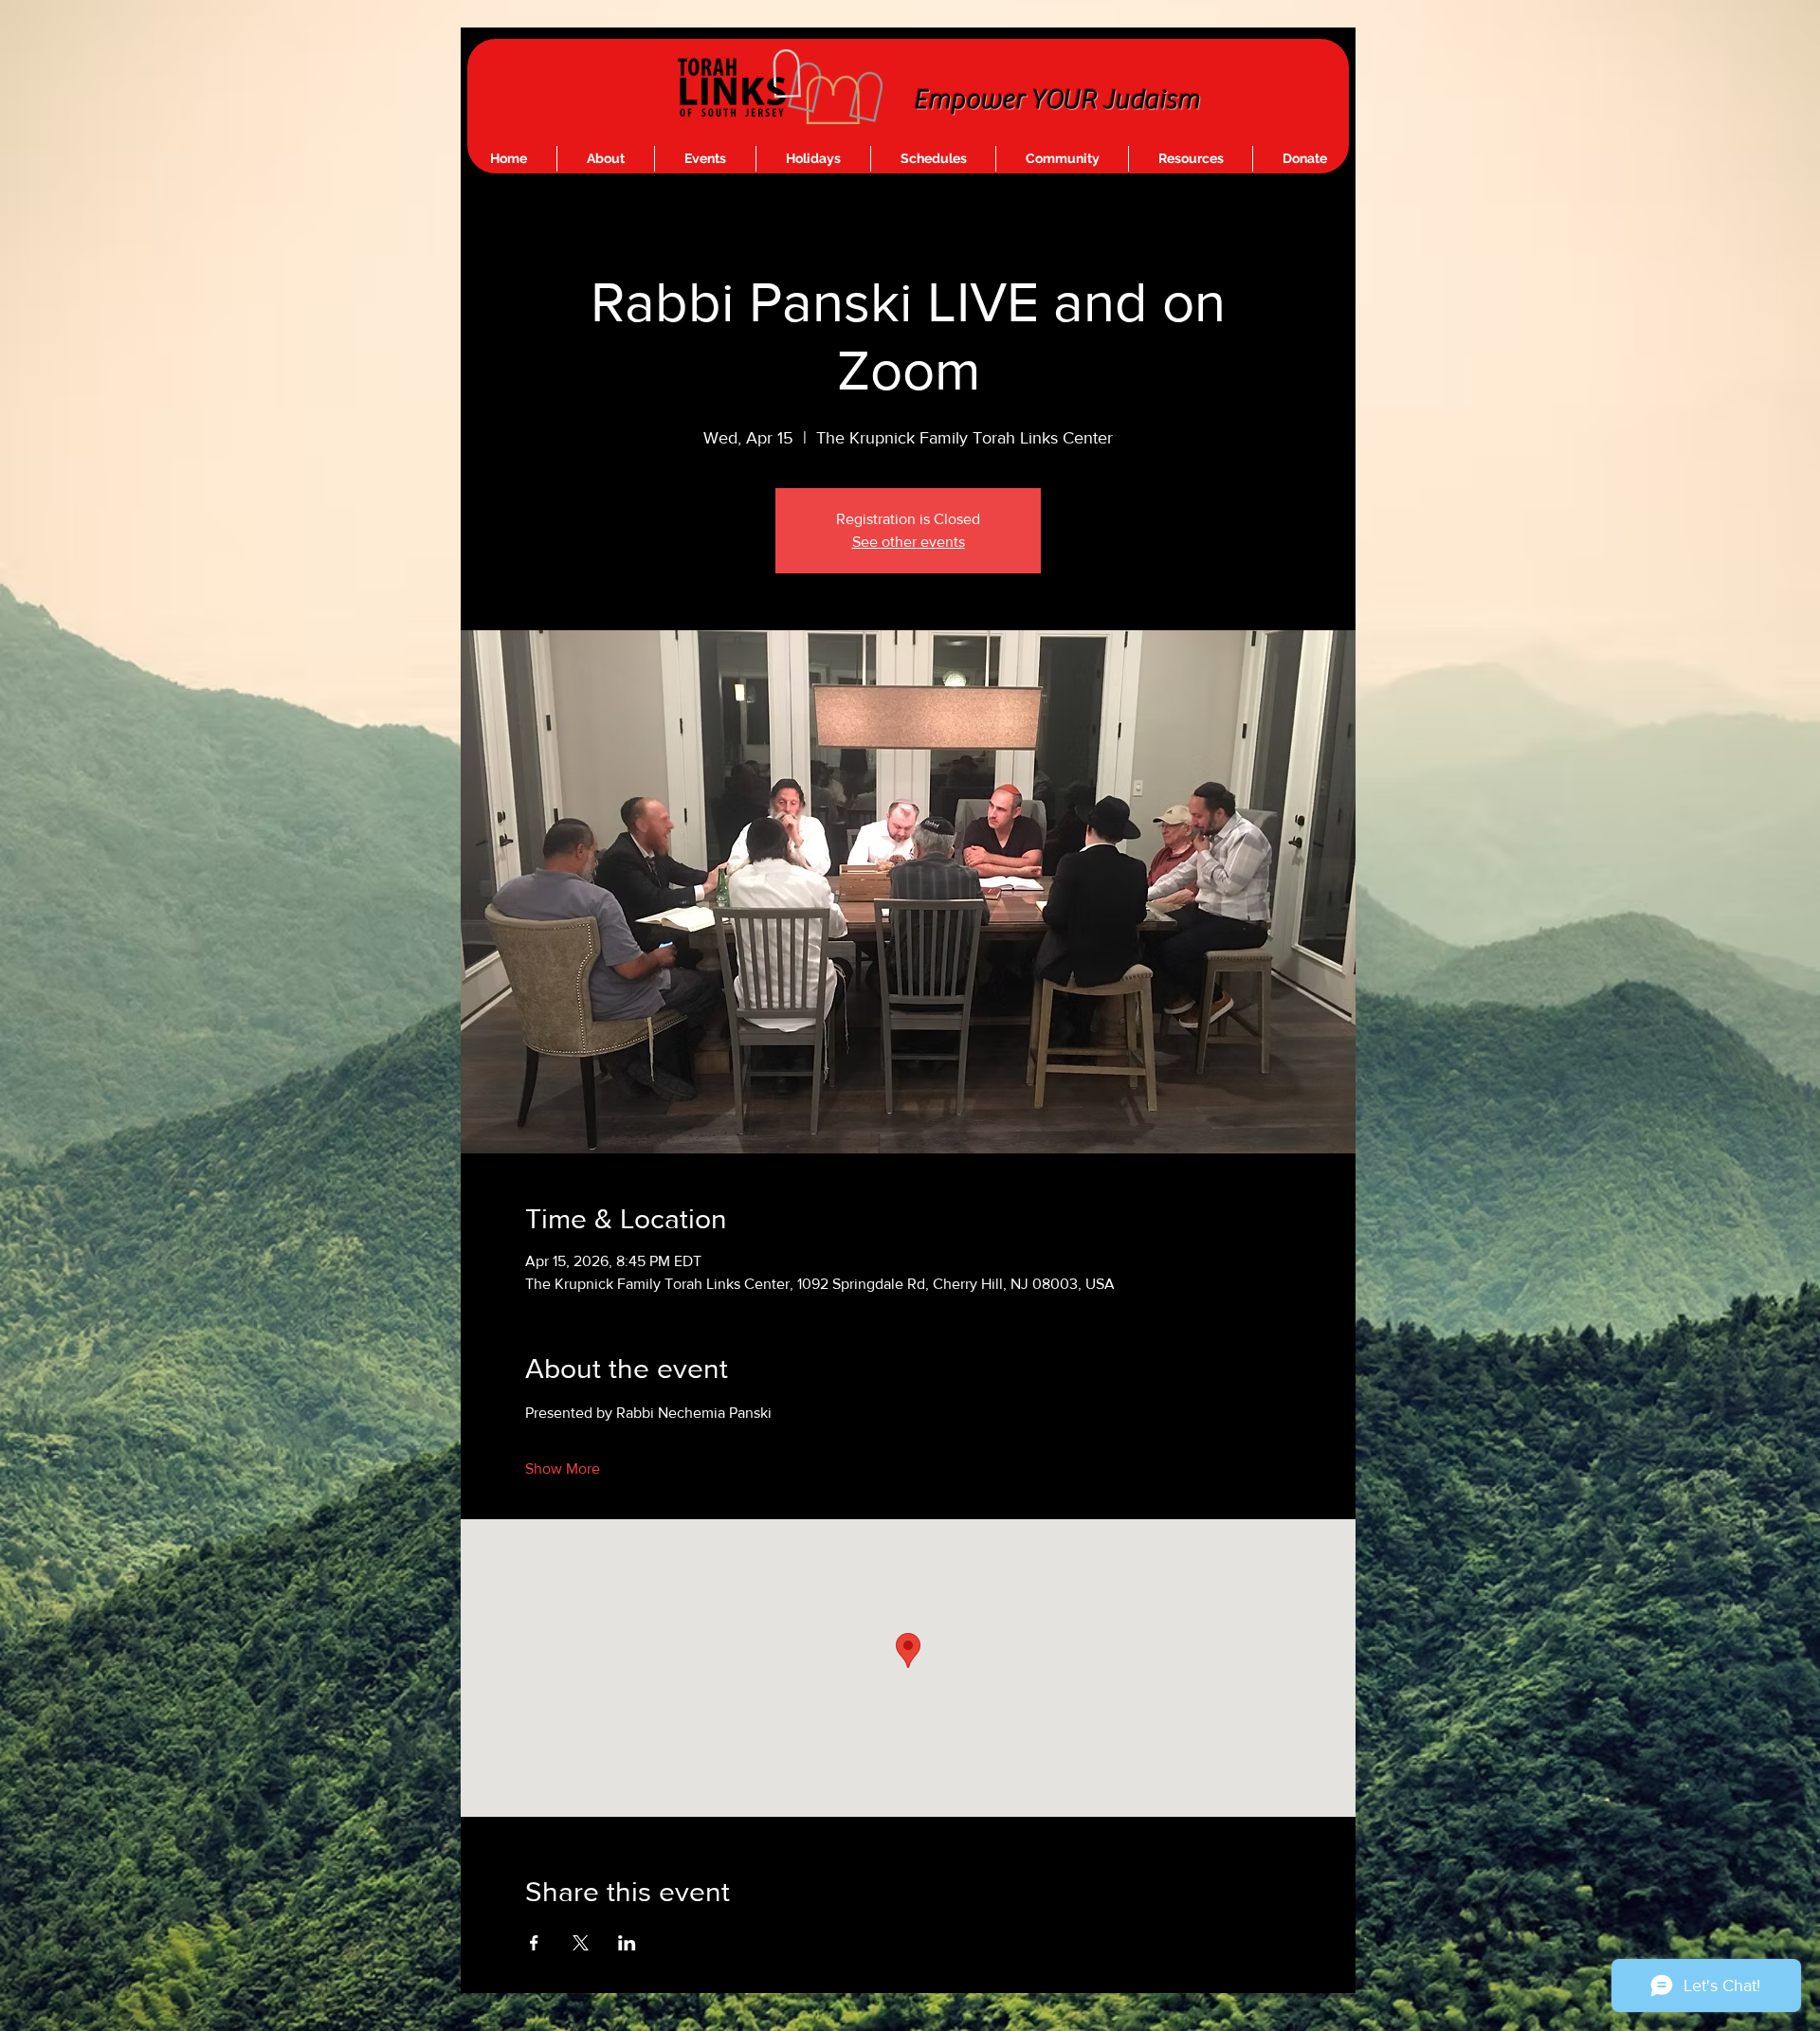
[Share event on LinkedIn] (627, 1943)
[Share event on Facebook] (534, 1943)
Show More (563, 1469)
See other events (909, 542)
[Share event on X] (581, 1943)
